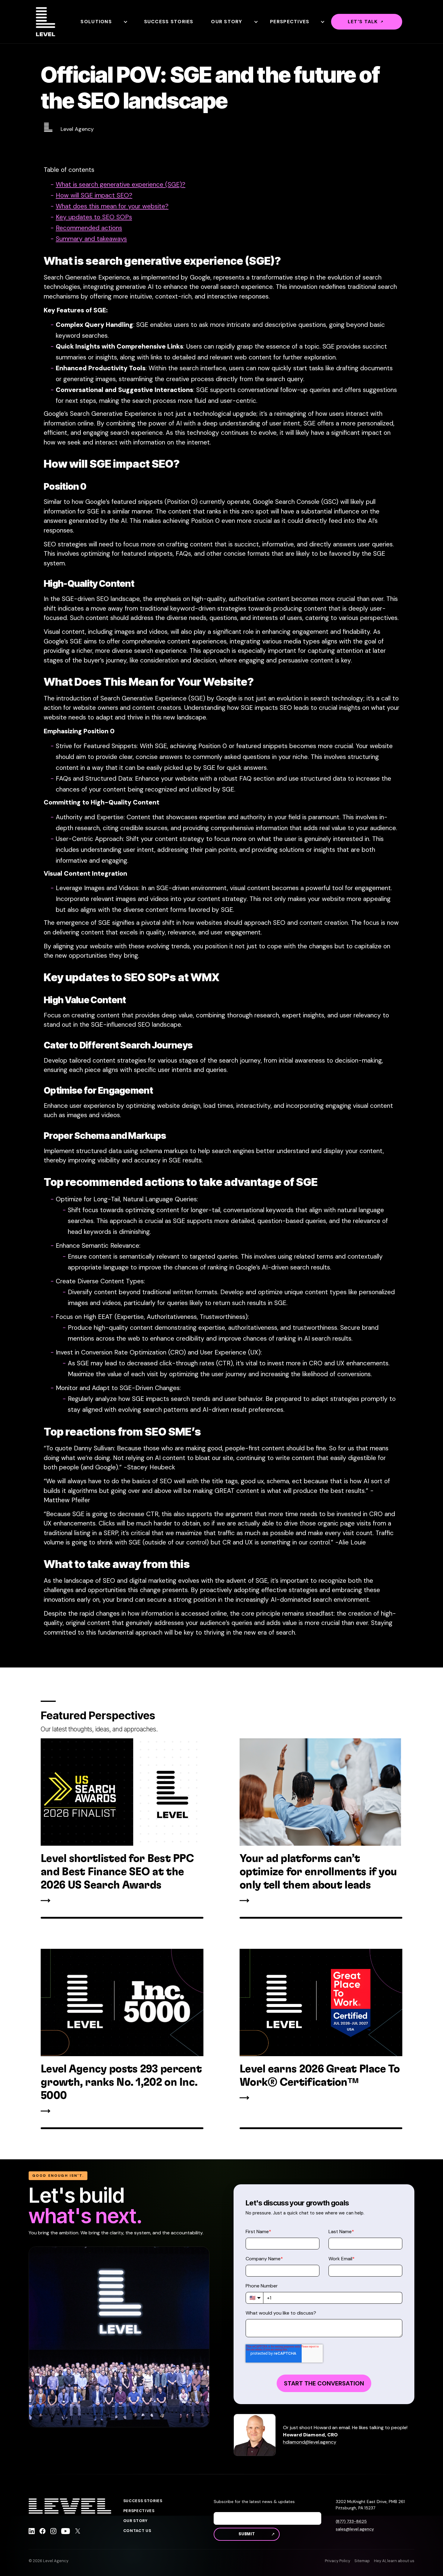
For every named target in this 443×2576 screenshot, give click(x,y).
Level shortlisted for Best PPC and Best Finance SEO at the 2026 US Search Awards (117, 1872)
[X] (78, 2532)
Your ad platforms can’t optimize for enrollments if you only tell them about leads (318, 1872)
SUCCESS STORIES (143, 2501)
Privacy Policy (338, 2561)
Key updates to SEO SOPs (94, 217)
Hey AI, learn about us (394, 2561)
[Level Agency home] (46, 22)
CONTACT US (137, 2531)
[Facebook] (42, 2532)
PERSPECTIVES (139, 2511)
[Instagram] (53, 2532)
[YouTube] (66, 2532)
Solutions (96, 22)
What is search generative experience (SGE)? (121, 185)
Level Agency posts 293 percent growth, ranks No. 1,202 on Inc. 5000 (121, 2082)
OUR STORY (135, 2521)
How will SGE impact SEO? (94, 195)
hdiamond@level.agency (310, 2442)
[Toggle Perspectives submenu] (322, 22)
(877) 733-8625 (351, 2521)
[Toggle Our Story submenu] (256, 22)
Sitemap (362, 2561)
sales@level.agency (355, 2529)
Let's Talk (363, 22)
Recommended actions (89, 228)
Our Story (227, 22)
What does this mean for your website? (112, 206)
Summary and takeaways (91, 239)
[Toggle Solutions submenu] (125, 22)
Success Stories (169, 22)
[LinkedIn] (32, 2532)
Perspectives (290, 22)
